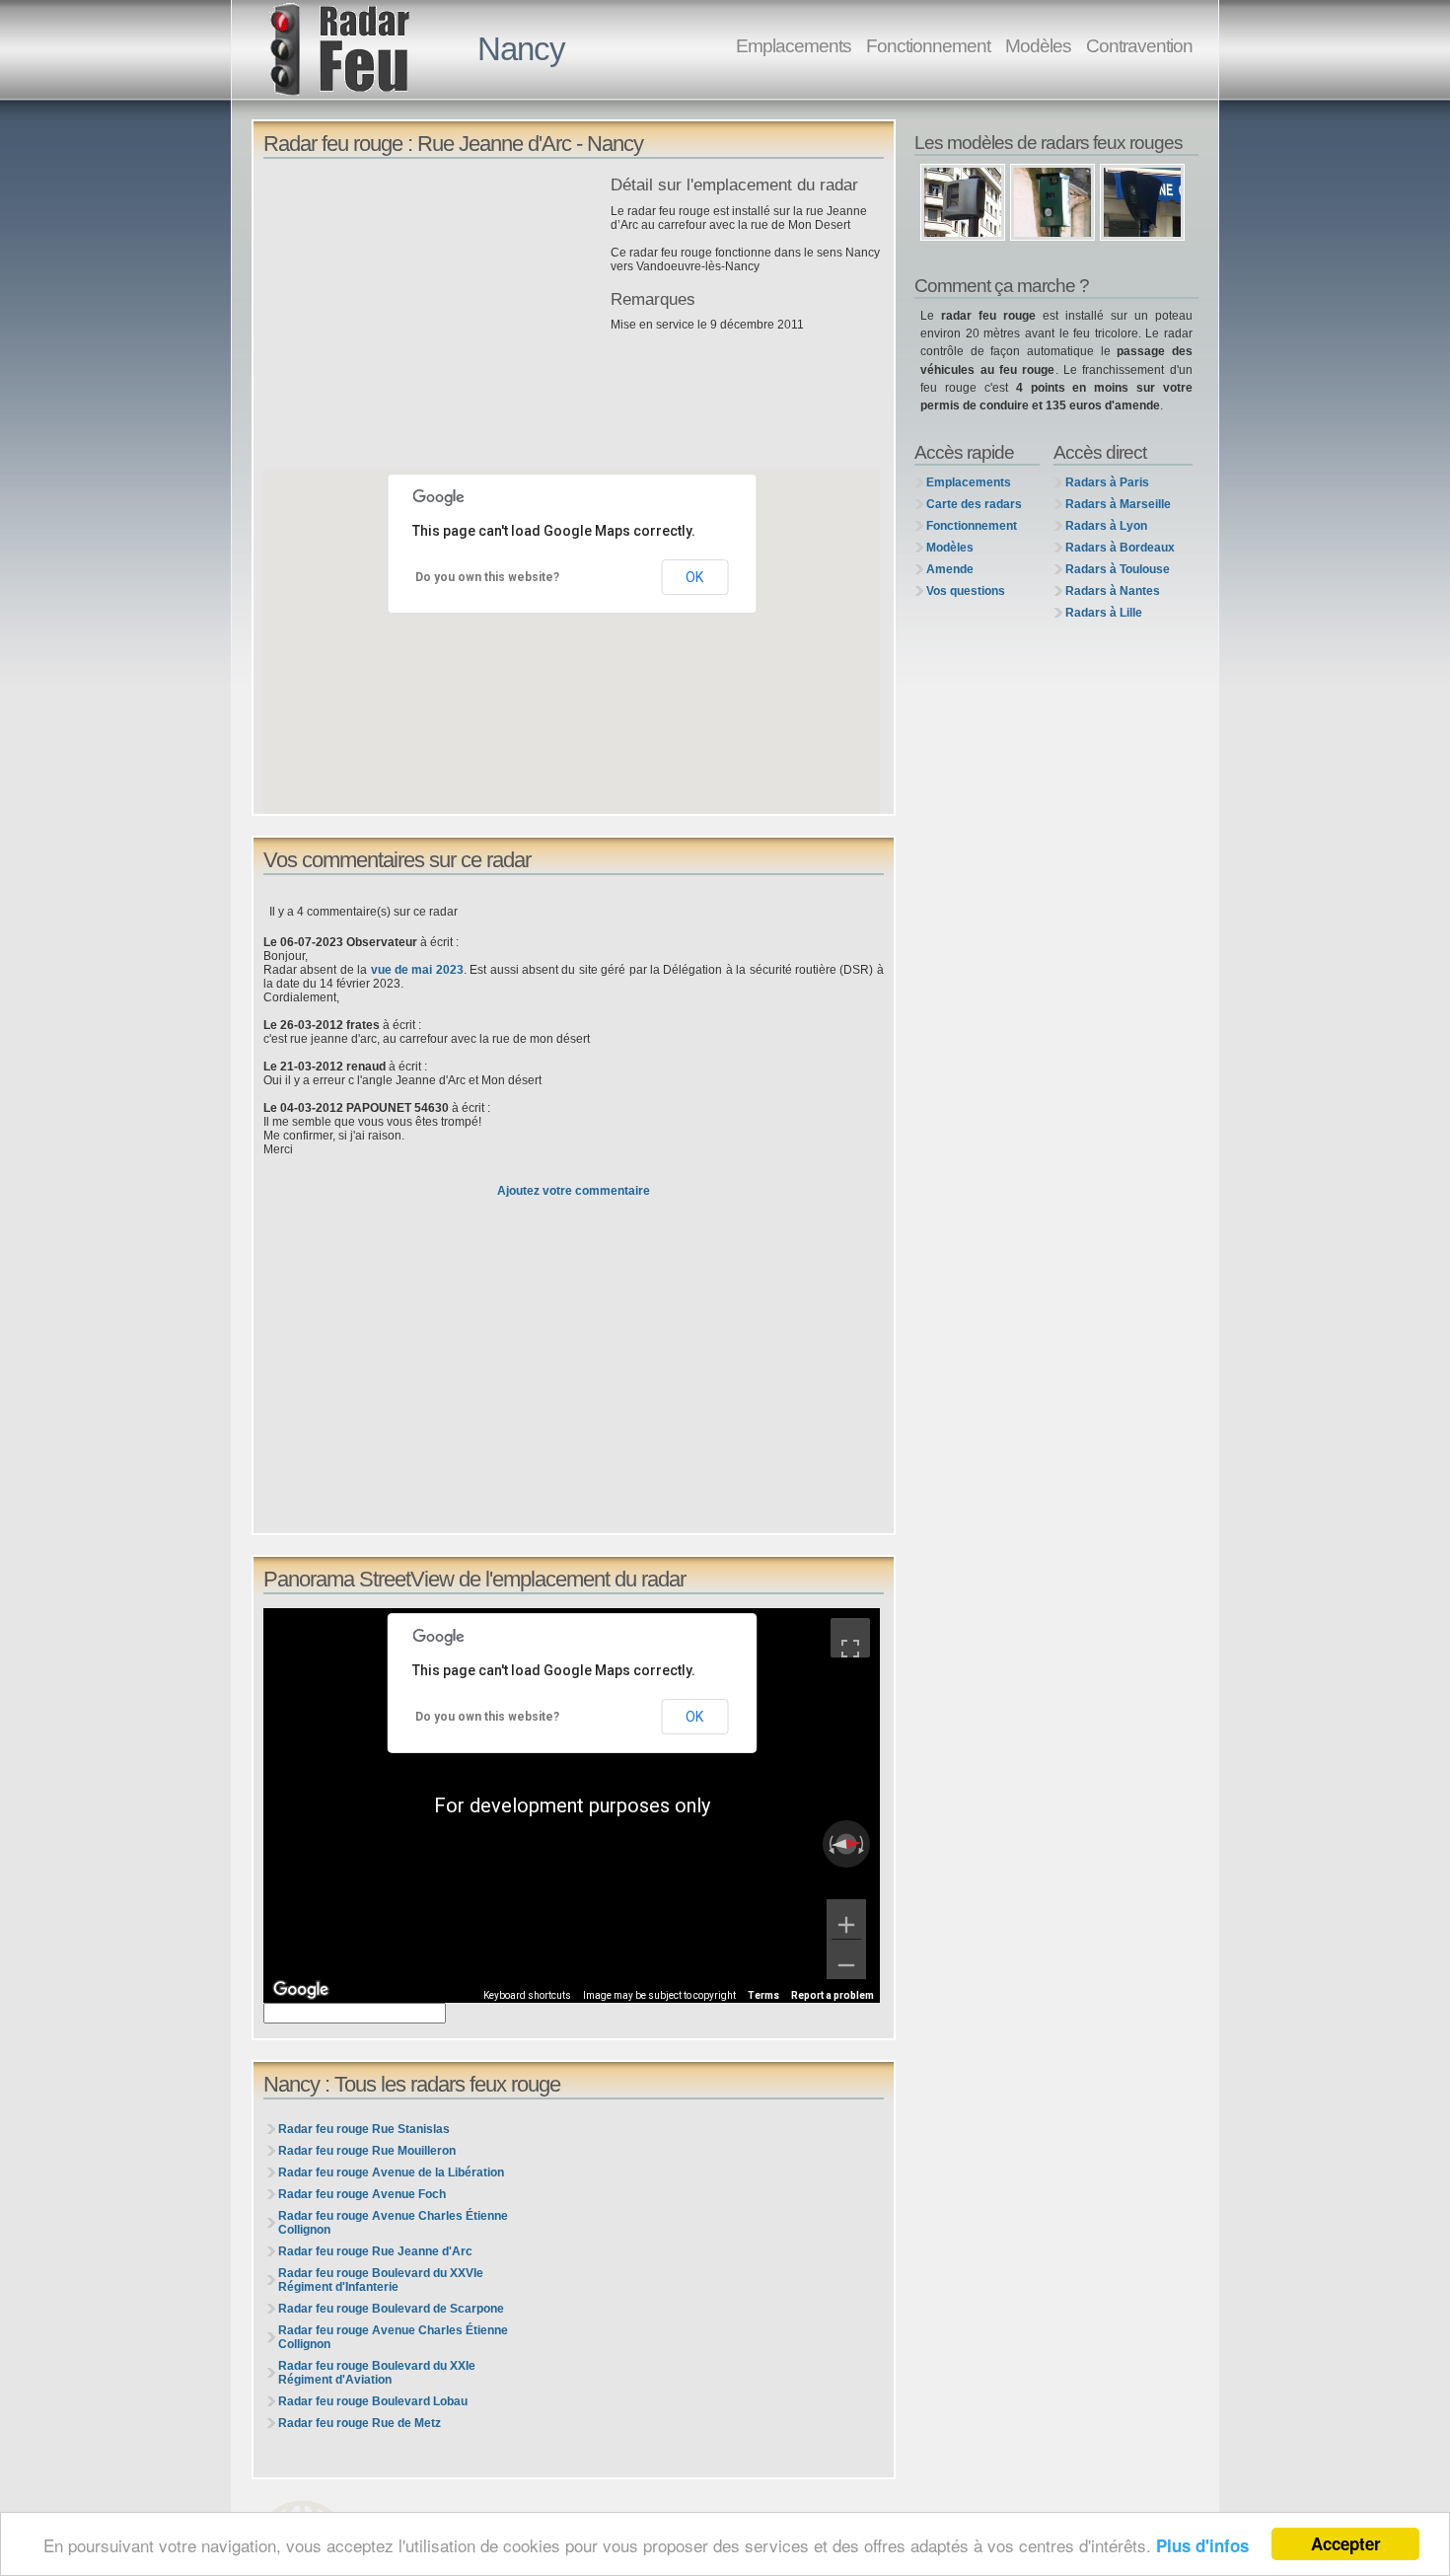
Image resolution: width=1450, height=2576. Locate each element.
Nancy (521, 49)
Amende (950, 569)
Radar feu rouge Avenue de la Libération (391, 2172)
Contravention (1139, 45)
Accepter (1346, 2543)
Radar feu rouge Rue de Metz (360, 2423)
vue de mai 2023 (417, 970)
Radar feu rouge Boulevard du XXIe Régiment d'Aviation (377, 2373)
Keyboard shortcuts (527, 1995)
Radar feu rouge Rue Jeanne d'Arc (375, 2251)
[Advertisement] (432, 315)
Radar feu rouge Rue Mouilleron (367, 2151)
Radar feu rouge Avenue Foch (362, 2194)
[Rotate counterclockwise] (830, 1844)
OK (694, 577)
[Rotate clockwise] (863, 1844)
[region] (572, 1805)
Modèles (1038, 45)
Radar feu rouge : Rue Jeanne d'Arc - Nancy (453, 144)
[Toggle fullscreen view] (850, 1638)
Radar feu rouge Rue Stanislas (364, 2129)
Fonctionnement (928, 45)
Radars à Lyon (1106, 526)
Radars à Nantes (1113, 591)
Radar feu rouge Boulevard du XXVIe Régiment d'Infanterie (381, 2280)
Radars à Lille (1104, 613)
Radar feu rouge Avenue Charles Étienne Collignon (393, 2223)
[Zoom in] (846, 1919)
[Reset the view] (846, 1844)
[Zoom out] (846, 1959)
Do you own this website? (487, 577)
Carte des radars (974, 504)
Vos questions (966, 591)
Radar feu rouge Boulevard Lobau (373, 2401)
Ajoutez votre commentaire (574, 1191)
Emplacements (794, 45)
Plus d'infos (1202, 2545)
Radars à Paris (1107, 482)
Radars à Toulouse (1118, 569)
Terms (763, 1995)
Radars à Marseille (1118, 504)
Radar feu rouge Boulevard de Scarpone (391, 2309)
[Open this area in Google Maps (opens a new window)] (301, 1990)
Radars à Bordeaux (1120, 548)
